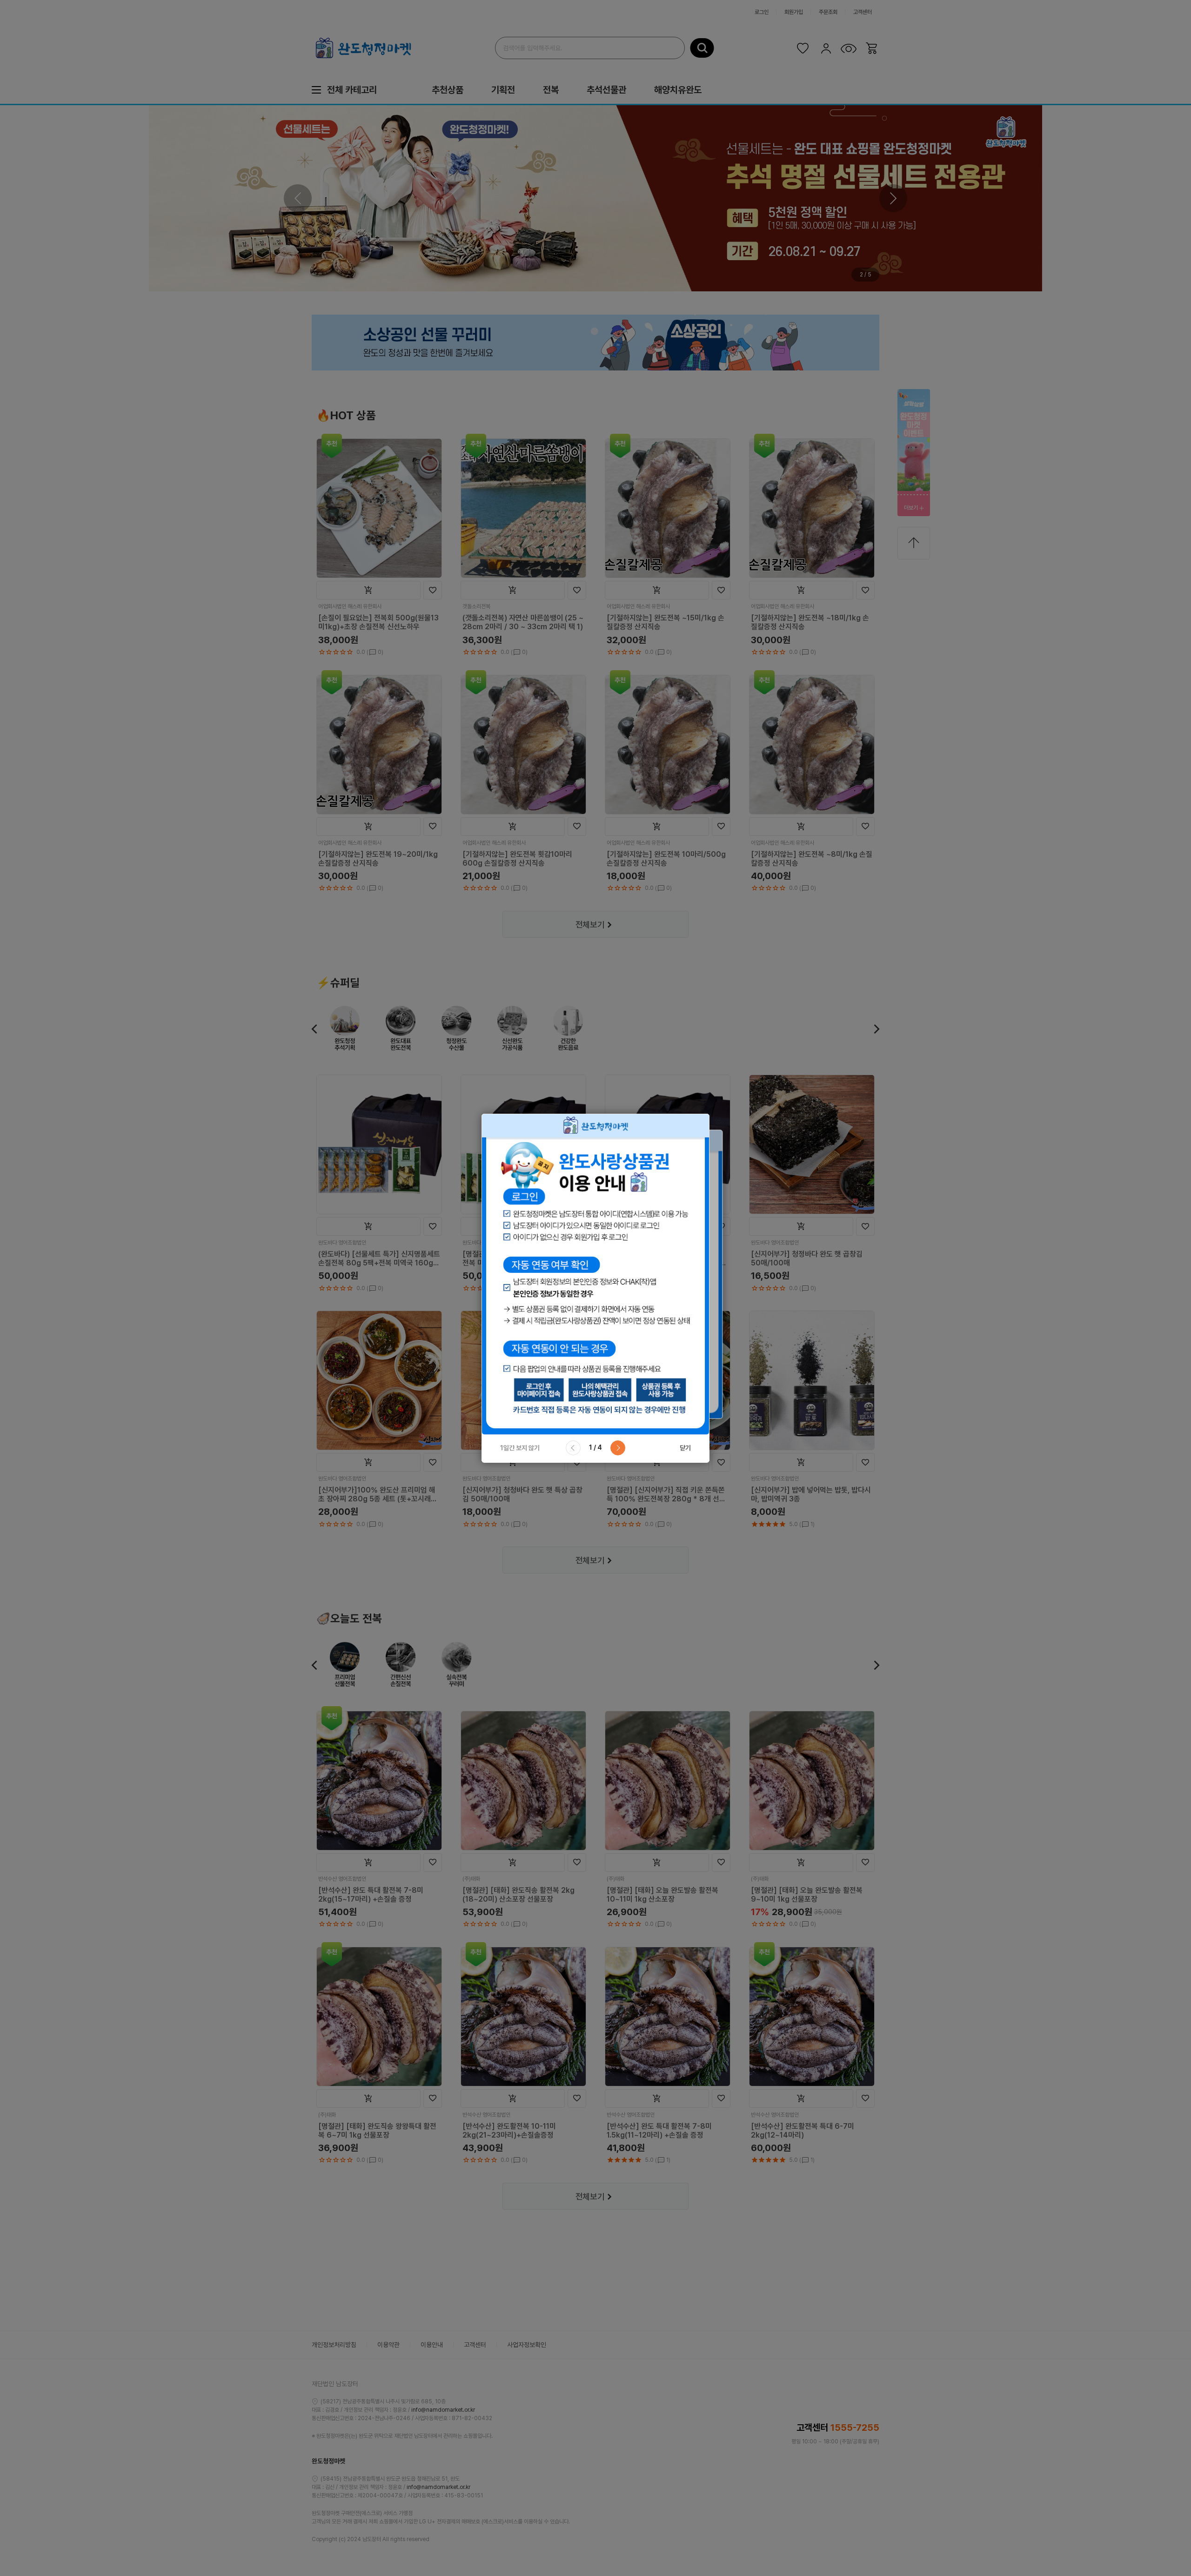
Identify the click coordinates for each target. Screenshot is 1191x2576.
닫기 (685, 1448)
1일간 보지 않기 (520, 1448)
